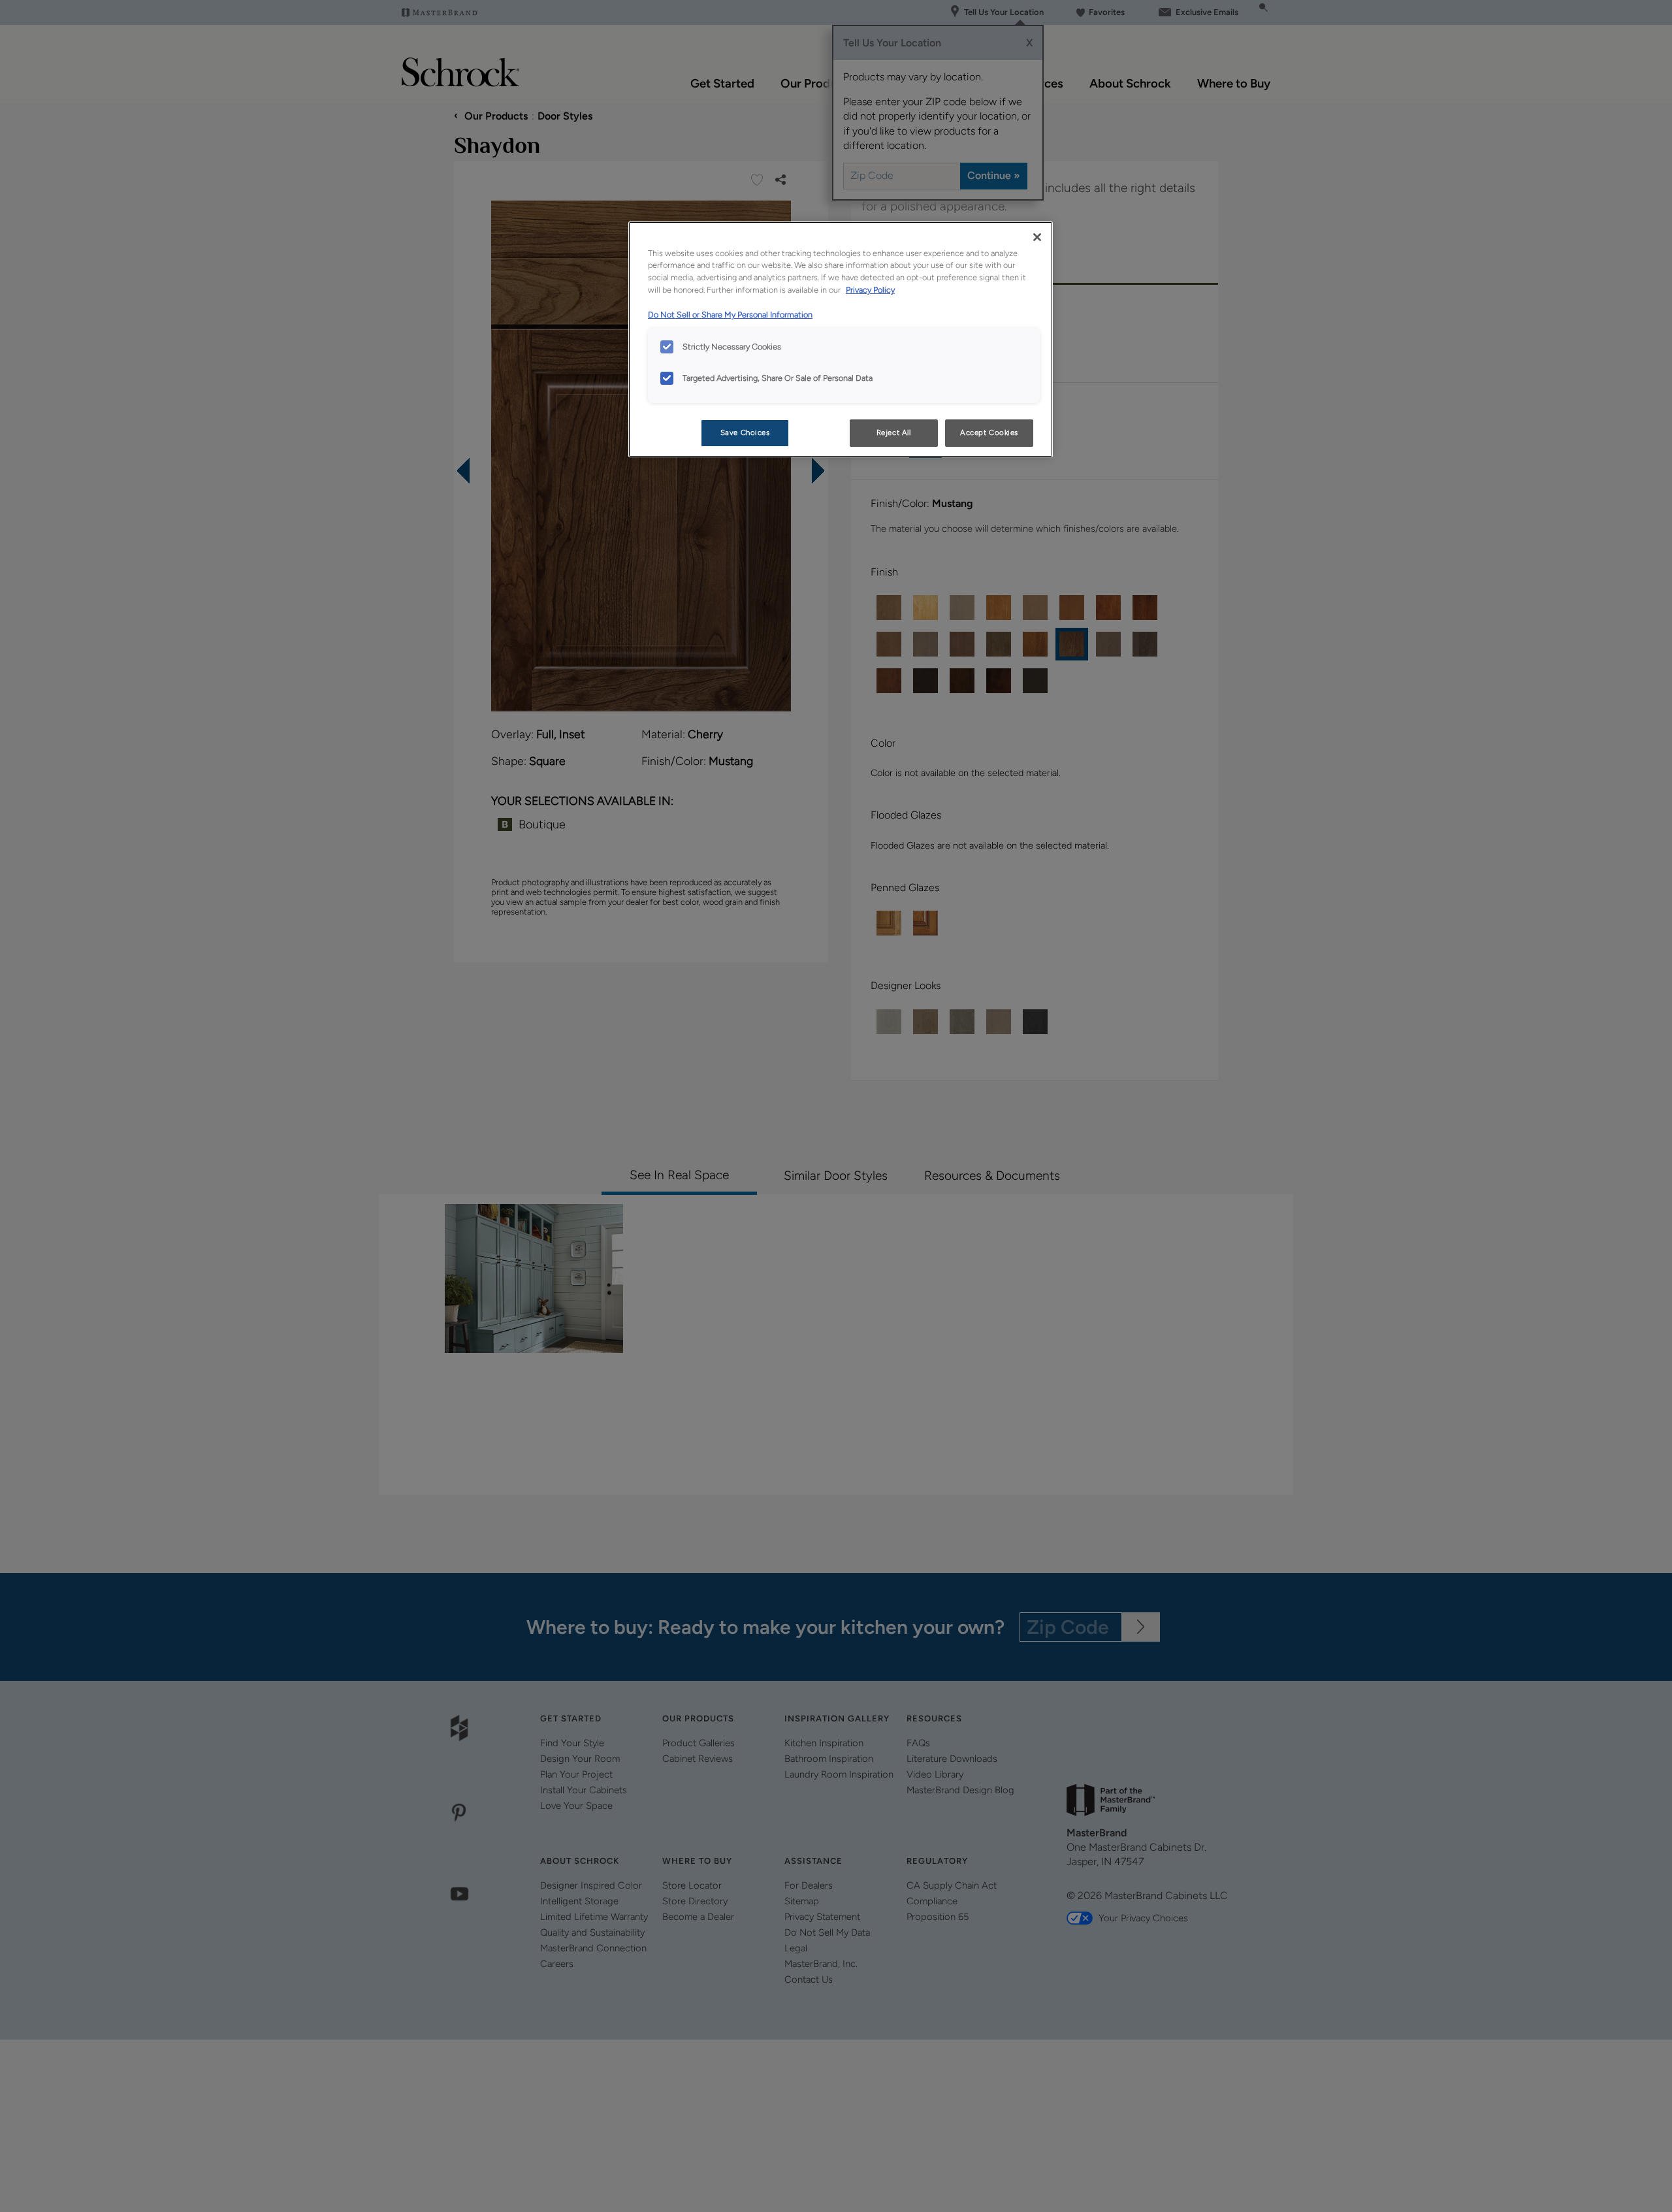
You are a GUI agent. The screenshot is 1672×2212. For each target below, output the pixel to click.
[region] (841, 340)
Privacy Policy (870, 290)
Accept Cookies (989, 432)
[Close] (1037, 237)
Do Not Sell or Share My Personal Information (730, 315)
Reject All (894, 432)
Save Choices (745, 432)
